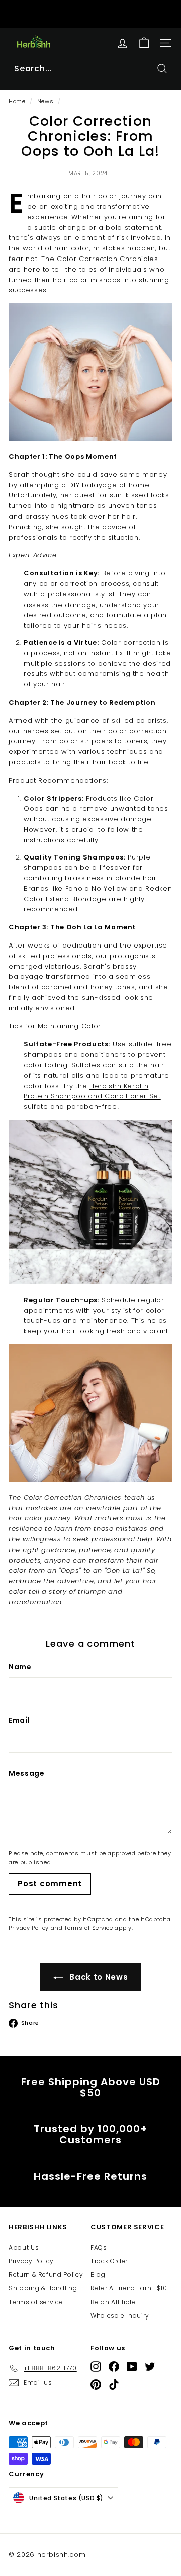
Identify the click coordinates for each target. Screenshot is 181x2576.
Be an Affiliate (113, 2302)
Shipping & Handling (43, 2288)
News (46, 101)
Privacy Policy (29, 1928)
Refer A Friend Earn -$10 (129, 2288)
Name (20, 1667)
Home (17, 101)
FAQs (99, 2247)
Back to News (98, 1977)
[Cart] (144, 43)
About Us (24, 2247)
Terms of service (36, 2302)
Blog (98, 2274)
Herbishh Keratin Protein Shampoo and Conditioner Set (92, 1091)
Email (19, 1720)
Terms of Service (88, 1928)
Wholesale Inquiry (120, 2316)
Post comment (50, 1884)
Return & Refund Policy (46, 2274)
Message (27, 1773)
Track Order (109, 2261)
